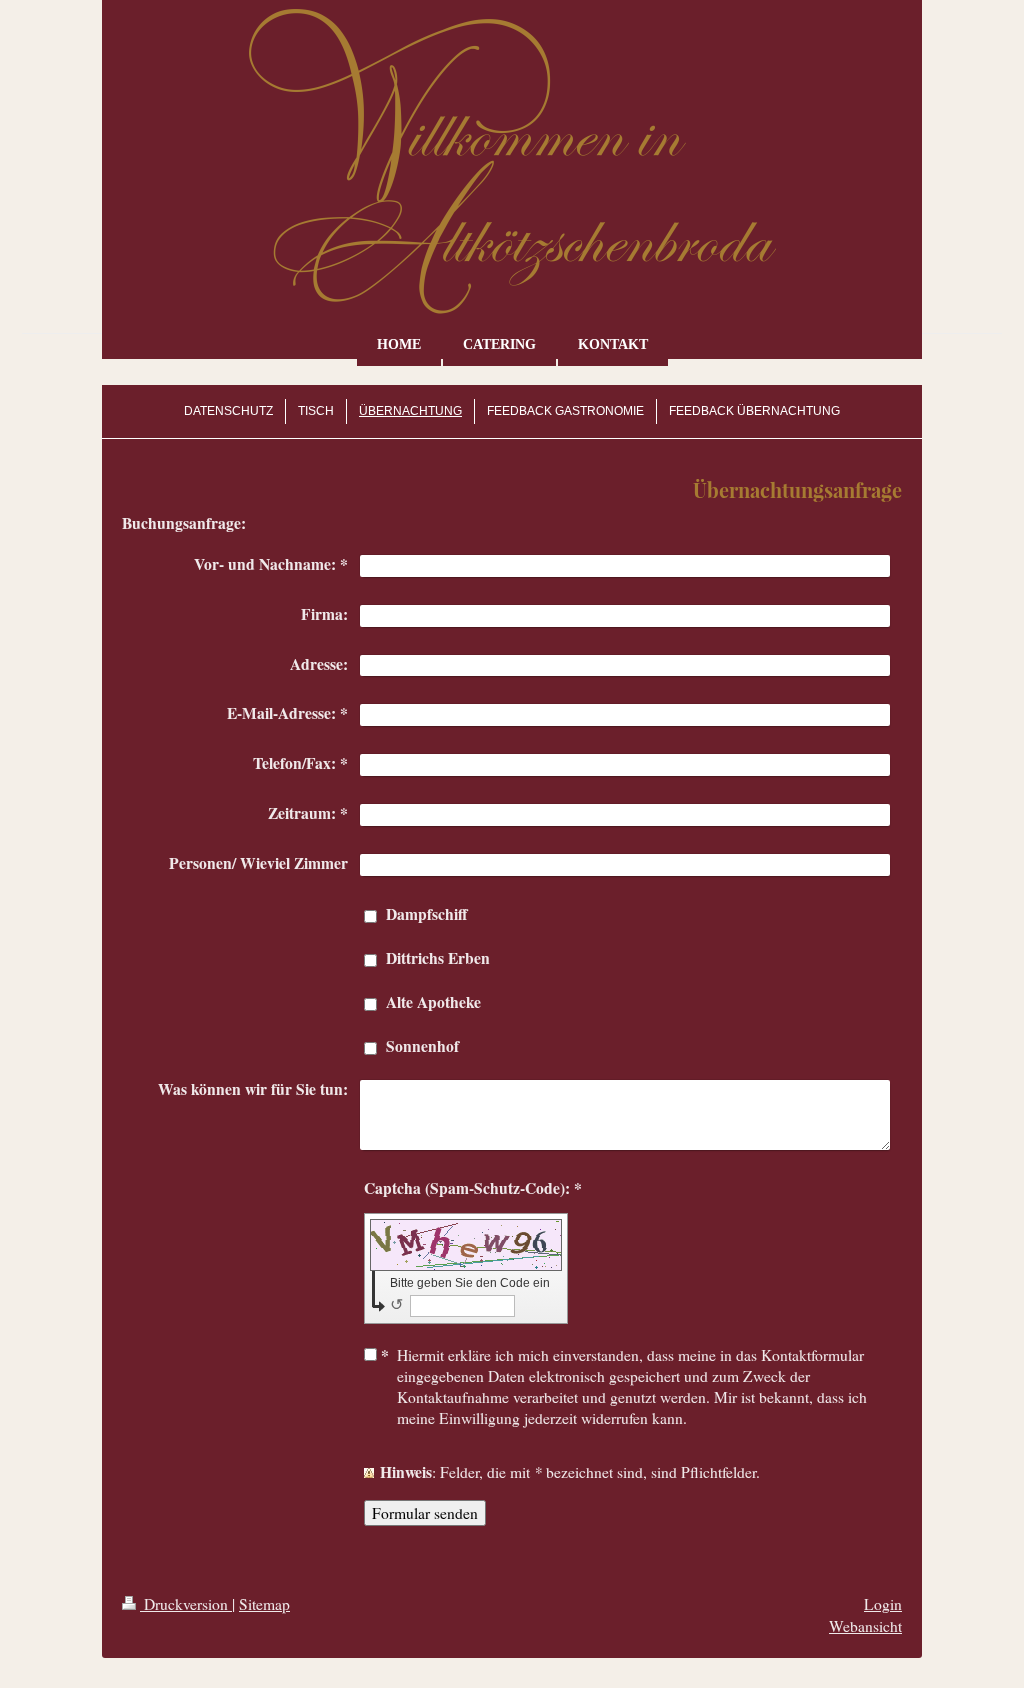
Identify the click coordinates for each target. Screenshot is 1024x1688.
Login (883, 1604)
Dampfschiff (427, 914)
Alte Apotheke (433, 1002)
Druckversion (186, 1604)
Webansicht (865, 1626)
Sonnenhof (422, 1046)
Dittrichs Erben (438, 958)
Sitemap (264, 1604)
